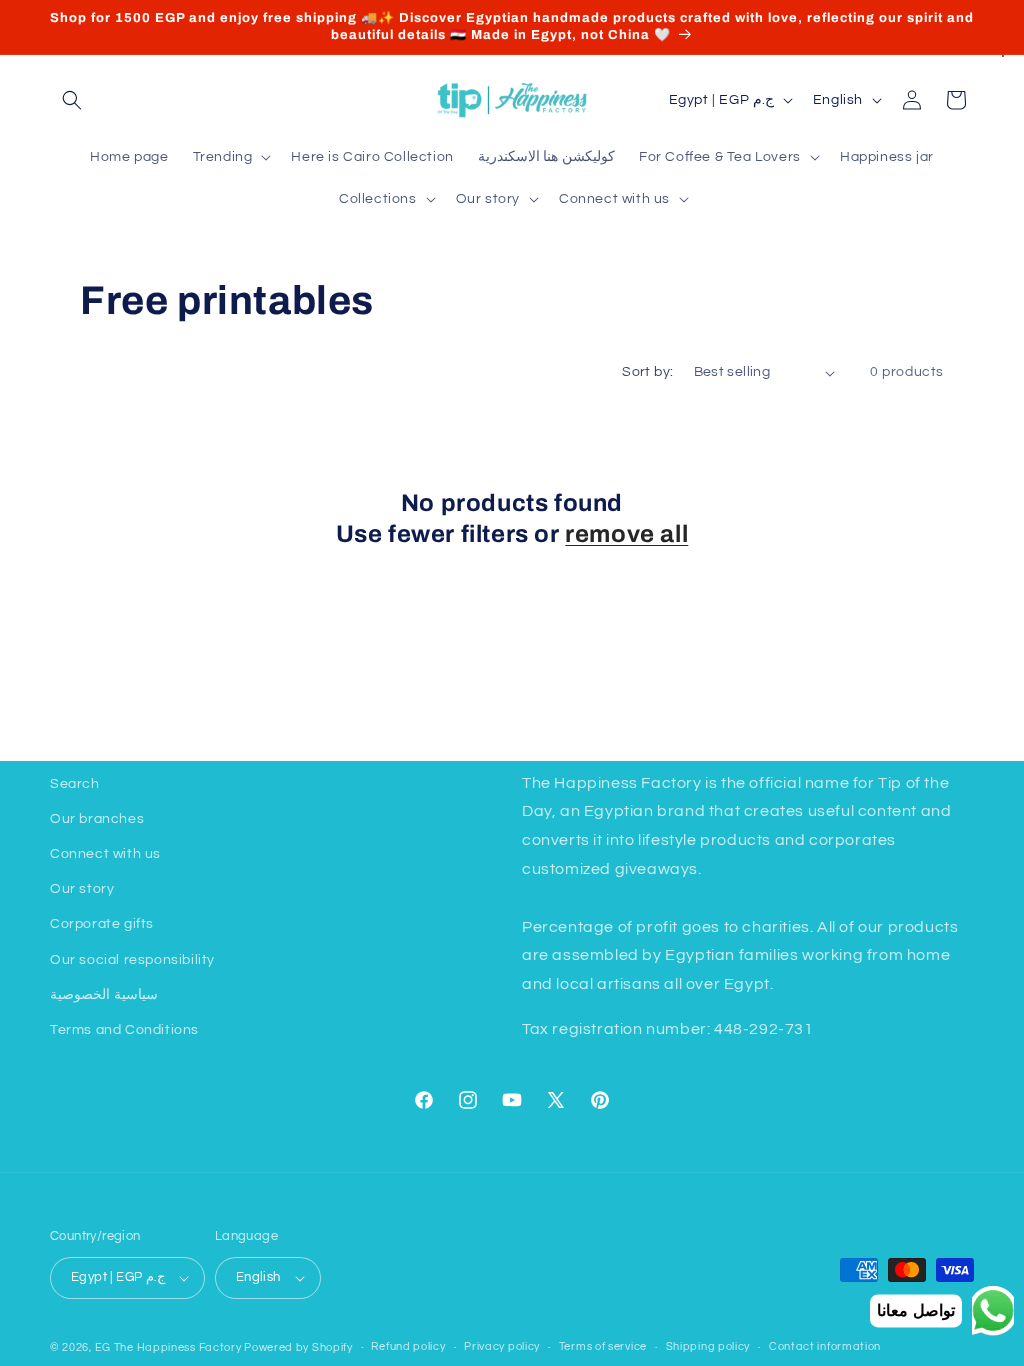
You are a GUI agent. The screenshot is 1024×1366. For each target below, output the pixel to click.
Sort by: (647, 372)
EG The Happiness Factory (170, 1347)
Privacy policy (502, 1346)
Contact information (825, 1346)
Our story (82, 889)
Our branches (97, 819)
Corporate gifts (102, 924)
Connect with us (105, 854)
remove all (626, 534)
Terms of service (603, 1346)
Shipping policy (708, 1346)
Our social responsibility (132, 960)
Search (75, 784)
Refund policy (408, 1346)
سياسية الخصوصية (104, 995)
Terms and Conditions (124, 1030)
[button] (72, 100)
